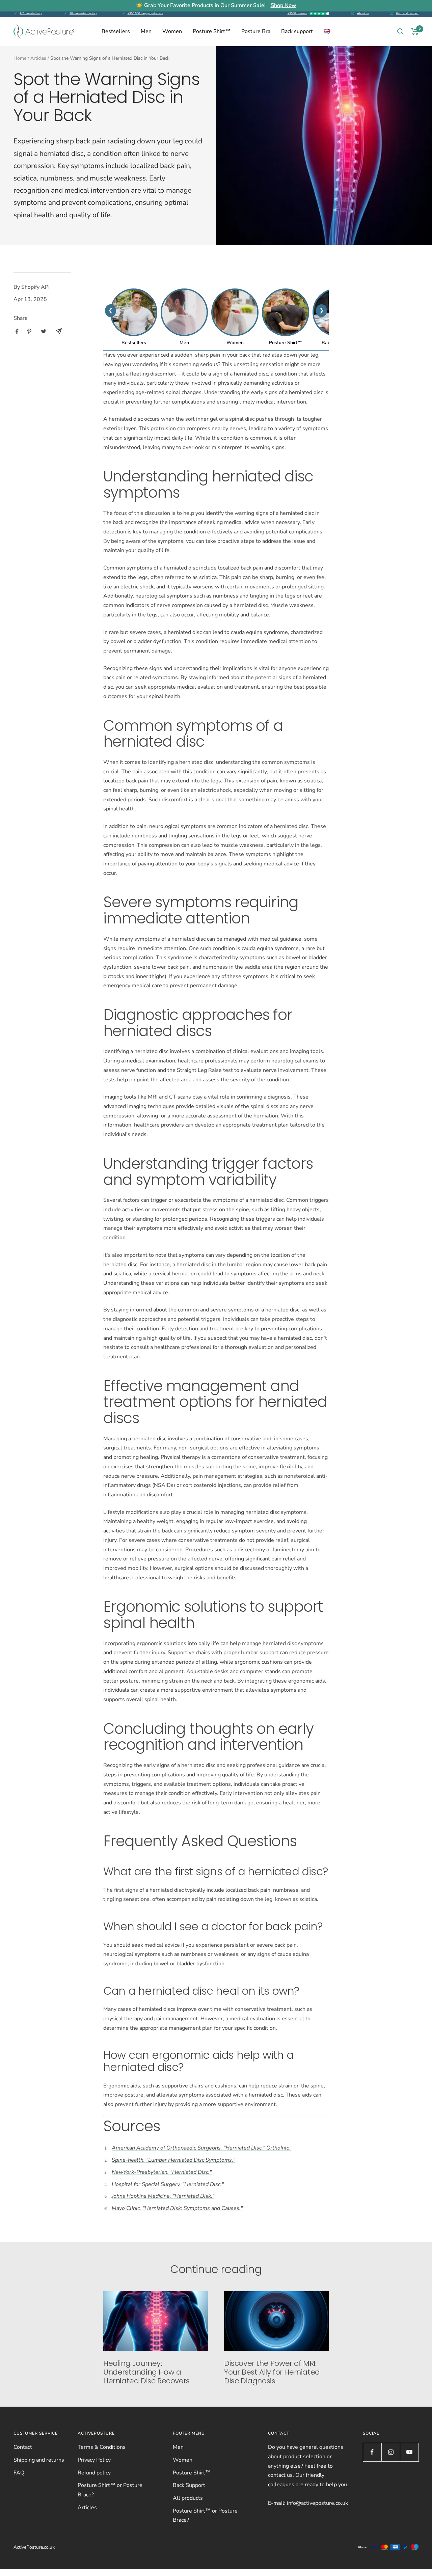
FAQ (19, 2473)
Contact (23, 2447)
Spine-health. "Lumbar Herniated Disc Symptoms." (173, 2160)
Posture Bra (256, 31)
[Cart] (415, 31)
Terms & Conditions (102, 2447)
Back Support (189, 2485)
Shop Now (283, 5)
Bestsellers (116, 31)
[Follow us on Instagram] (391, 2452)
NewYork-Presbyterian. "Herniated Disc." (162, 2172)
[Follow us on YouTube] (409, 2452)
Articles (38, 58)
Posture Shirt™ (212, 31)
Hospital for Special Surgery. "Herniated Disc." (168, 2184)
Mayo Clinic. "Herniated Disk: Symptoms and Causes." (177, 2208)
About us (363, 13)
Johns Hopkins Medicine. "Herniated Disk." (163, 2196)
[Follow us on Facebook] (372, 2452)
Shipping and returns (39, 2460)
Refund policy (94, 2473)
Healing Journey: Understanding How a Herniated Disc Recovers (146, 2372)
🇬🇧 (327, 31)
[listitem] (17, 331)
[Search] (400, 31)
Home (20, 58)
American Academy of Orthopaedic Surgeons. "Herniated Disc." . (201, 2148)
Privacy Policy (94, 2460)
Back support (297, 31)
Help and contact (407, 13)
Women (172, 31)
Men (146, 31)
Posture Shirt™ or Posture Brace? (110, 2490)
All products (188, 2498)
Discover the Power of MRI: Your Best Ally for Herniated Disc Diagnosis (272, 2372)
